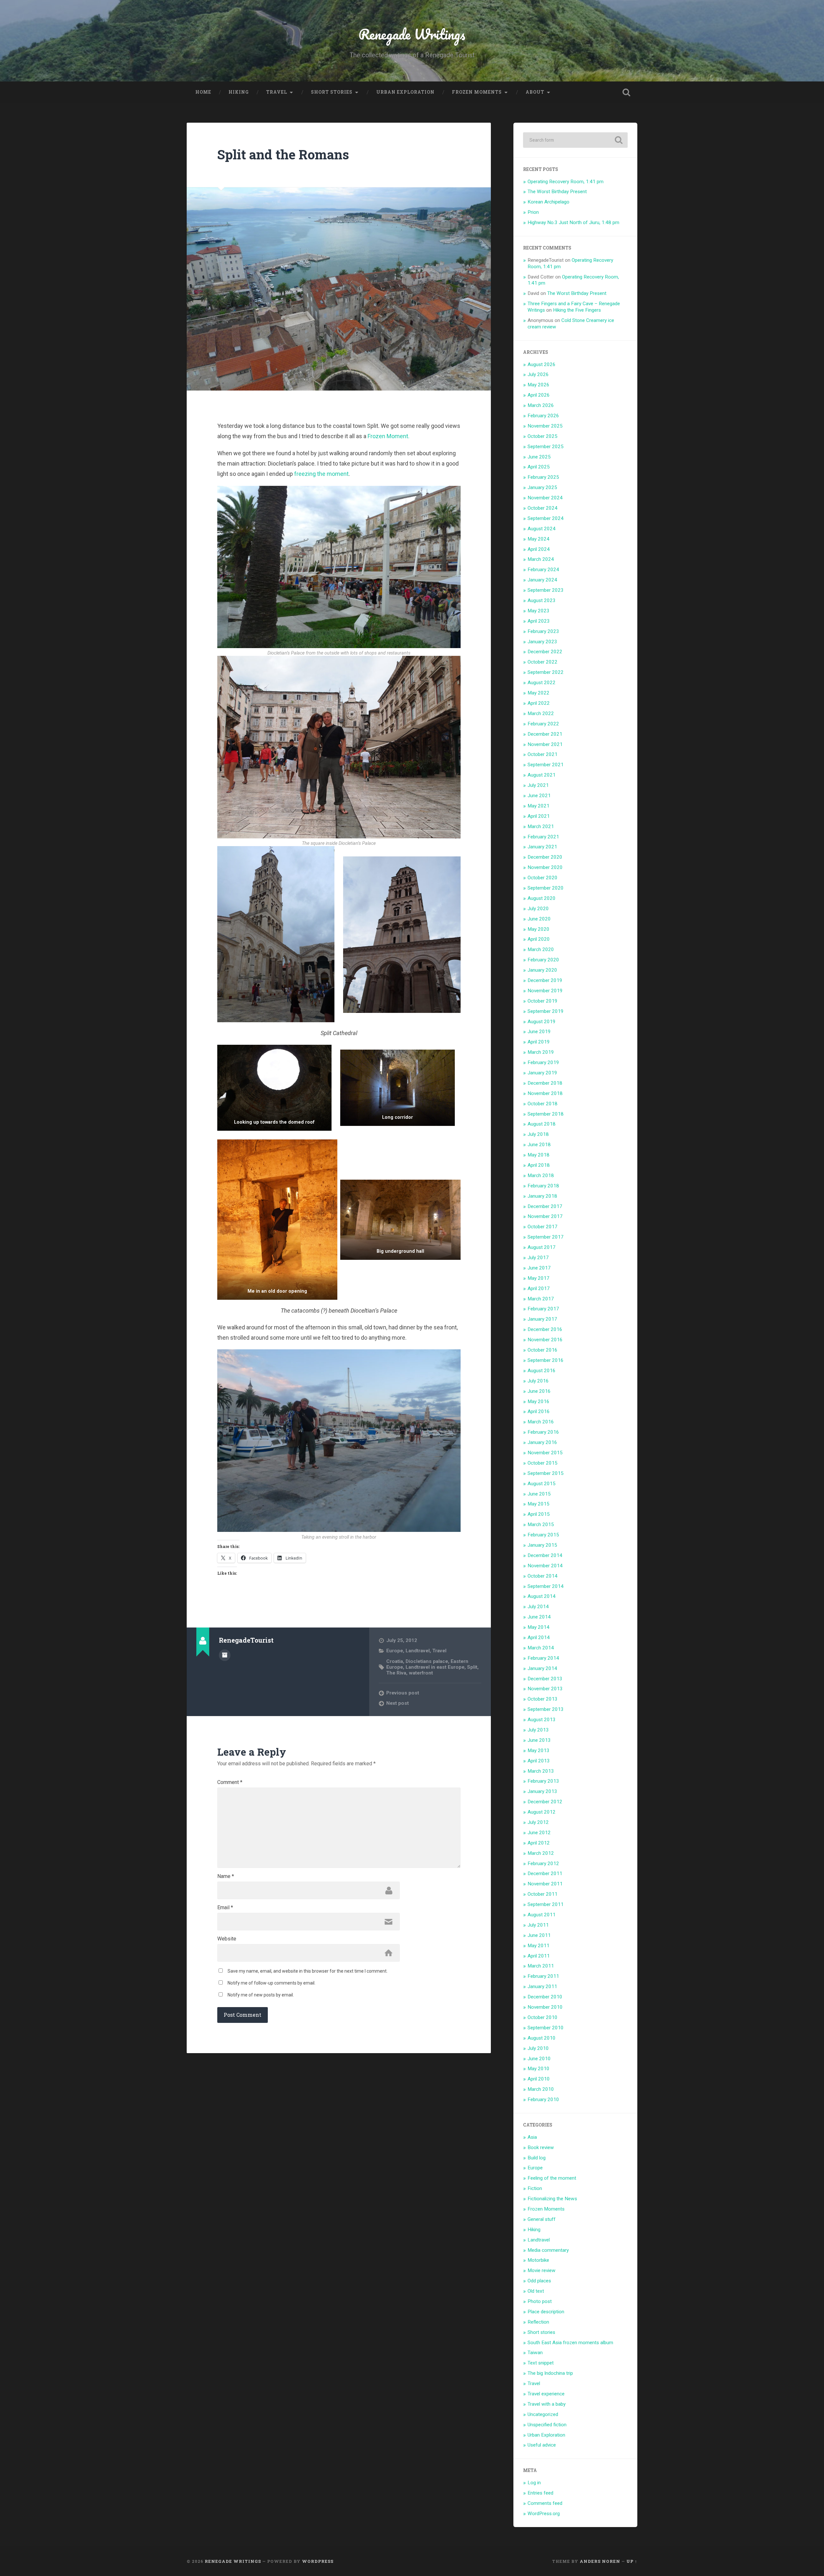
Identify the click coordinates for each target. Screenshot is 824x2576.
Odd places (539, 2281)
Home (203, 92)
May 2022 (538, 693)
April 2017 (539, 1288)
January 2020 (542, 970)
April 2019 (539, 1042)
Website (227, 1939)
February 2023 (543, 631)
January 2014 (542, 1668)
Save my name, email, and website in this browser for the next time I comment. (308, 1971)
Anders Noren (600, 2561)
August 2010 (542, 2038)
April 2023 (539, 621)
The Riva (396, 1673)
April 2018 (539, 1165)
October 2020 (543, 878)
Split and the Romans (283, 154)
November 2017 (545, 1216)
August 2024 (542, 529)
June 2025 (539, 457)
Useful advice (542, 2445)
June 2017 (539, 1268)
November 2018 (545, 1093)
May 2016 (538, 1401)
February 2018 (543, 1186)
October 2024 (543, 508)
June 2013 (539, 1740)
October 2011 (543, 1894)
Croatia (395, 1661)
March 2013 (541, 1771)
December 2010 (545, 1997)
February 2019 (543, 1062)
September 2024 (546, 518)
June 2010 (539, 2059)
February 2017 (543, 1309)
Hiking (239, 92)
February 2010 (543, 2099)
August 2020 (542, 898)
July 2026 (538, 374)
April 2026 (539, 395)
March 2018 (541, 1175)
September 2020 (546, 888)
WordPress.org (544, 2514)
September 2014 (546, 1586)
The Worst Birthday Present (557, 192)
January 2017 (542, 1319)
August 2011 (542, 1915)
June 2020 (539, 919)
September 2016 (546, 1360)
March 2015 (541, 1524)
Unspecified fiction (547, 2425)
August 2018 (542, 1124)
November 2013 (545, 1689)
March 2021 (541, 826)
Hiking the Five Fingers (577, 310)
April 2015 (539, 1514)
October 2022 (543, 662)
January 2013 (542, 1791)
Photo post (540, 2301)
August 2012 (542, 1812)
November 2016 (545, 1340)
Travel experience (546, 2394)
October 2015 (543, 1463)
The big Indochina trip (550, 2373)
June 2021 (539, 796)
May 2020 (538, 929)
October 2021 (543, 754)
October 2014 (543, 1576)
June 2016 (539, 1391)
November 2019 (545, 991)
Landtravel (418, 1651)
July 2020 (538, 909)
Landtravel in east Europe (435, 1667)
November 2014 (545, 1566)
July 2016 (538, 1381)
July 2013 (538, 1730)
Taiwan (535, 2353)
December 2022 (545, 652)
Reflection (538, 2322)
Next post (398, 1703)
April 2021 (539, 816)
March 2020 (541, 949)
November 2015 (545, 1453)
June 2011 (539, 1935)
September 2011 (546, 1904)
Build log (537, 2158)
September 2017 (546, 1237)
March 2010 (541, 2089)
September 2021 (546, 765)
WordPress (318, 2561)
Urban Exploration (405, 92)
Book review (541, 2147)
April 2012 (539, 1843)
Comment (230, 1782)
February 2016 (543, 1432)
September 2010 (546, 2028)
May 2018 (538, 1155)
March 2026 (541, 405)
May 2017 (538, 1278)
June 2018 (539, 1145)
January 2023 (542, 642)
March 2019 (541, 1052)
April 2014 (539, 1637)
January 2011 (542, 1986)
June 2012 (539, 1833)
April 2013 (539, 1761)
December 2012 (545, 1802)
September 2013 (546, 1709)
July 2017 (538, 1258)
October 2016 (543, 1350)
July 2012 (538, 1822)
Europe (395, 1651)
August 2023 (542, 600)
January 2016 (542, 1442)
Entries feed (540, 2493)
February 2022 (543, 724)
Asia (532, 2137)
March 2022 (541, 713)
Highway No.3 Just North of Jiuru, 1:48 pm (573, 222)
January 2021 (542, 847)
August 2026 (542, 364)
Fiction (535, 2188)
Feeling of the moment (552, 2178)
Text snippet (541, 2363)
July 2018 (538, 1134)
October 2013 (543, 1699)
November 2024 (545, 498)
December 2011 (545, 1873)
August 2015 (542, 1484)
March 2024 (541, 559)
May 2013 (538, 1750)
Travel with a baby (547, 2404)
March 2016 (541, 1422)
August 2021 (542, 775)
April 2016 (539, 1411)
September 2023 (546, 590)
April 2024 (539, 549)
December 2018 (545, 1083)
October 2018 (543, 1104)
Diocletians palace (427, 1661)
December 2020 (545, 857)
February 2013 (543, 1781)
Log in (534, 2483)
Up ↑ (632, 2561)
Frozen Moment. (389, 436)
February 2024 (543, 570)
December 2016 (545, 1329)
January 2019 (542, 1073)
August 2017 (542, 1247)
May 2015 (538, 1504)
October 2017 (543, 1227)
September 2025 (546, 447)
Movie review (542, 2270)
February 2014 (543, 1658)
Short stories (332, 92)
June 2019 (539, 1032)
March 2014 (541, 1648)
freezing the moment (321, 474)
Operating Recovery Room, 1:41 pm (566, 182)
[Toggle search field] (626, 92)
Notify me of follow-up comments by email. (272, 1983)
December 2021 (545, 734)
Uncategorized (543, 2414)
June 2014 (539, 1617)
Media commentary (548, 2250)
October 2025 (543, 436)
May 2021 (538, 806)
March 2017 (541, 1299)
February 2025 (543, 477)
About (535, 92)
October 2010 (543, 2017)
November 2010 (545, 2007)
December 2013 (545, 1679)
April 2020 (539, 939)
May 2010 (538, 2069)
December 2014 (545, 1555)
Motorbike (538, 2260)
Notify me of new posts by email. (261, 1995)
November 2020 (545, 867)
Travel (277, 92)
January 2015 (542, 1545)
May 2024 (538, 539)
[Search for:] (575, 140)
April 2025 (539, 467)
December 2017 (545, 1206)
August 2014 (542, 1596)
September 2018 (546, 1114)
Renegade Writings (412, 34)
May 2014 (538, 1627)
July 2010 (538, 2048)
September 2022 (546, 672)
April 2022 (539, 703)
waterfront (421, 1673)
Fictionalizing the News (552, 2199)
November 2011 (545, 1884)
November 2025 (545, 426)
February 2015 (543, 1535)
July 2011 (538, 1925)
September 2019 (546, 1011)
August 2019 (542, 1022)
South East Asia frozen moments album (570, 2343)
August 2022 (542, 683)
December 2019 (545, 980)
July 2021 (538, 785)
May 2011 (538, 1946)
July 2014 (538, 1607)
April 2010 (539, 2079)
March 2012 (541, 1853)
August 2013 (542, 1720)
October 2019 (543, 1001)
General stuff (542, 2219)
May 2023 (538, 611)
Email (225, 1908)
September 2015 (546, 1473)
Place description (546, 2312)
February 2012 (543, 1864)
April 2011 (539, 1956)
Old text (536, 2291)
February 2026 (543, 416)
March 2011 (541, 1966)
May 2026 (538, 385)
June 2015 (539, 1494)
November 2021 (545, 744)
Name (226, 1876)
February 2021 (543, 837)
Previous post (403, 1693)
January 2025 (542, 487)
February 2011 (543, 1976)
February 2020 (543, 960)
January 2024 (542, 580)
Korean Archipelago (548, 202)
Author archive (225, 1655)
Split (472, 1667)
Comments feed (545, 2503)
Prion (533, 212)
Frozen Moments (477, 92)
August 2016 (542, 1371)
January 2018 (542, 1196)
